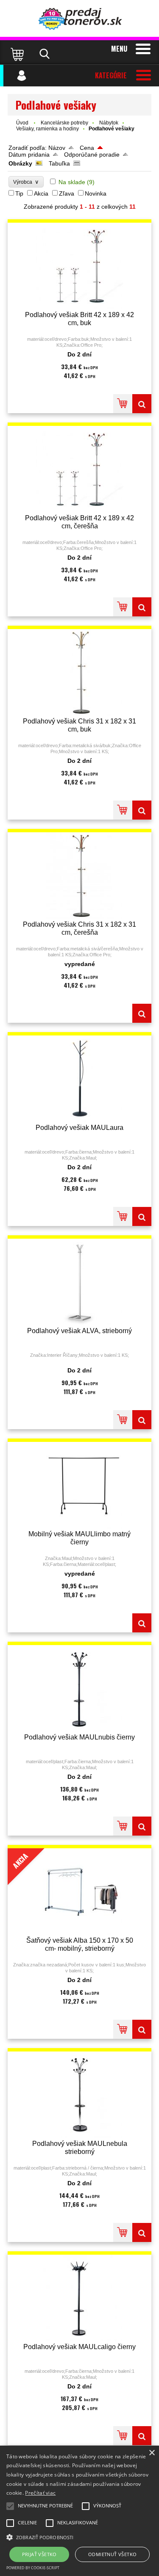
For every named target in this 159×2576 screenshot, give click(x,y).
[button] (79, 2537)
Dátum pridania (29, 155)
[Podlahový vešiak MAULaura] (79, 1079)
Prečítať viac (40, 2493)
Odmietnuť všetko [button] (112, 2554)
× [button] (152, 2453)
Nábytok (109, 123)
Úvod (22, 123)
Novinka (96, 193)
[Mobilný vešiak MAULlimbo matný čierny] (79, 1485)
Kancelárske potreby (64, 123)
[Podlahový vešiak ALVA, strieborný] (79, 1282)
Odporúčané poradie (92, 155)
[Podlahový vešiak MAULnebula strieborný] (79, 2095)
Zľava (67, 193)
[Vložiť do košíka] (123, 404)
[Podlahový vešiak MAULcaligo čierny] (79, 2298)
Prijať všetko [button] (39, 2554)
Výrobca (26, 182)
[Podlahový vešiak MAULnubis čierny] (79, 1688)
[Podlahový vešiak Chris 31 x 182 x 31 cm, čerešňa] (79, 876)
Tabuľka (59, 163)
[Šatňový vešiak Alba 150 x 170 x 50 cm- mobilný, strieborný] (142, 2029)
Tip (19, 193)
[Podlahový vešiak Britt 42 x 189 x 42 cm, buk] (79, 266)
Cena (87, 148)
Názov (57, 148)
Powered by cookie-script (33, 2568)
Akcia (41, 193)
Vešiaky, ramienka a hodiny (47, 129)
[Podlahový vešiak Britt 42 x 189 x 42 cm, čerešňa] (79, 469)
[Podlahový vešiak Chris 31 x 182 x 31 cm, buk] (79, 672)
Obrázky (20, 163)
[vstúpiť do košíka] (18, 54)
